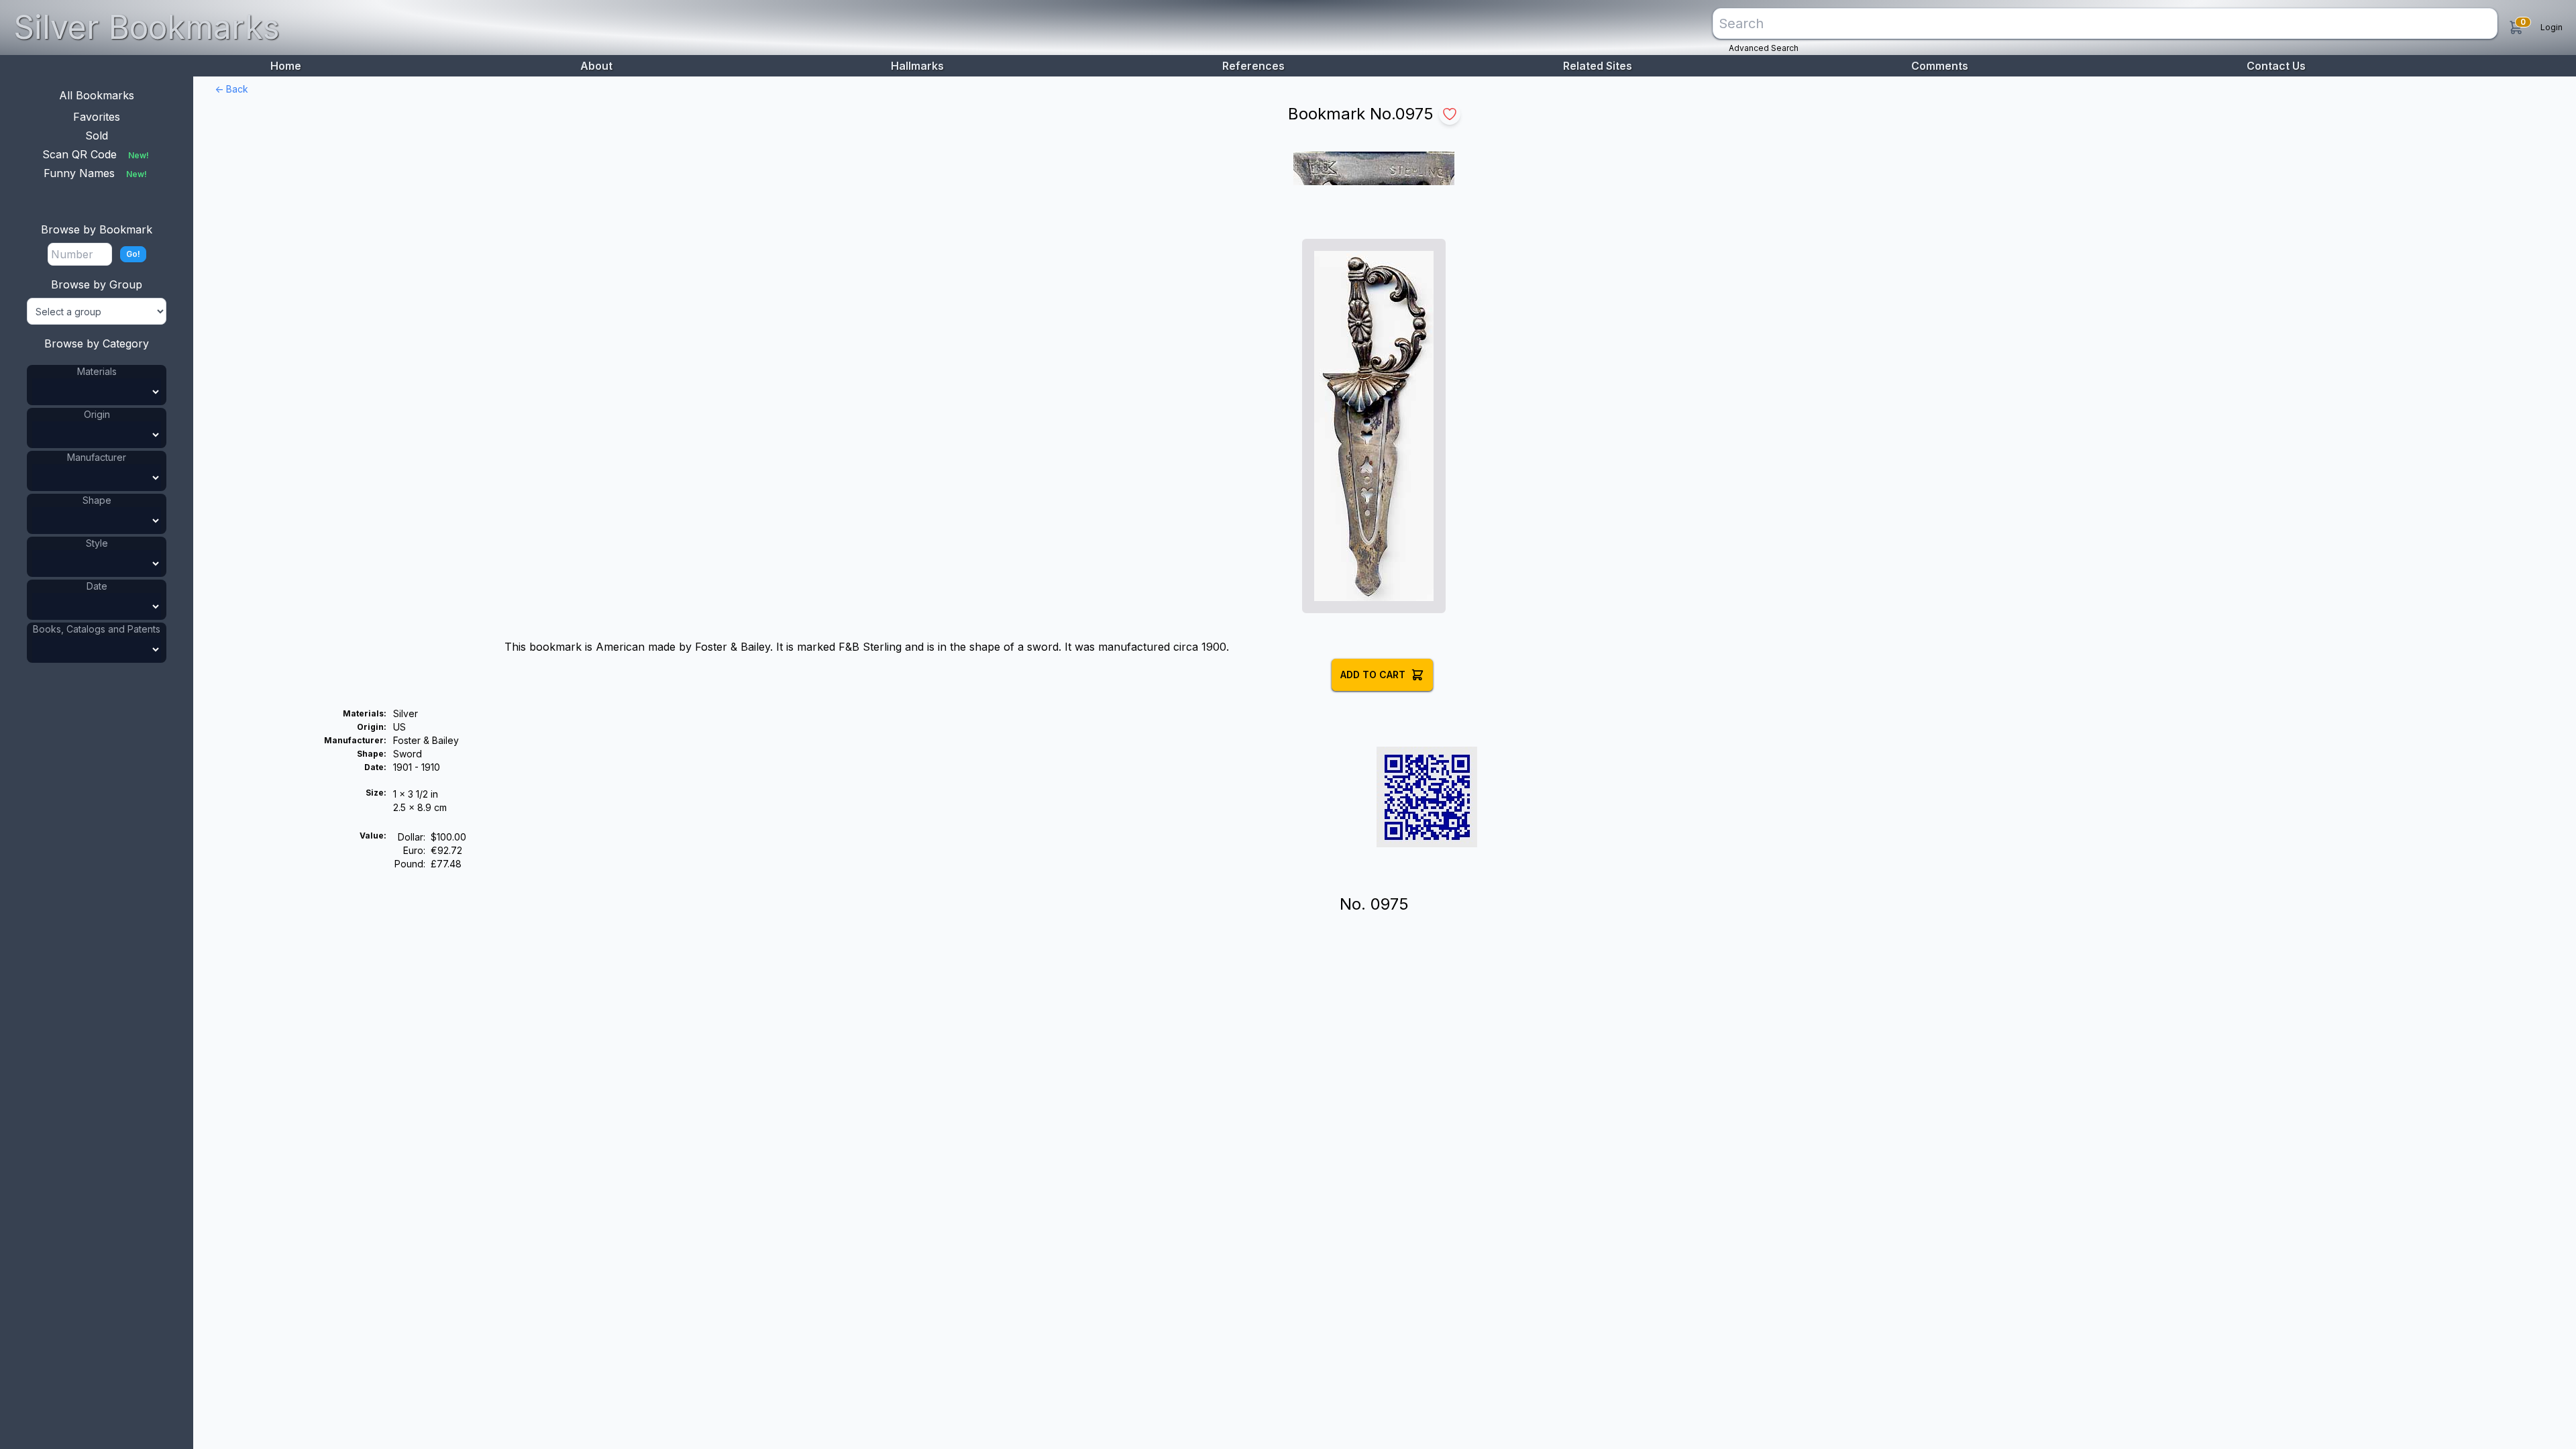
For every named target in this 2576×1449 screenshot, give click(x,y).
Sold (97, 136)
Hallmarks (917, 66)
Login (2552, 27)
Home (286, 66)
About (596, 66)
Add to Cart (1373, 675)
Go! (133, 254)
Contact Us (2276, 66)
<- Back (231, 89)
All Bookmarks (97, 95)
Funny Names (95, 173)
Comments (1940, 66)
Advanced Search (1764, 48)
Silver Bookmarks (147, 27)
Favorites (97, 117)
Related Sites (1598, 66)
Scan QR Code (96, 154)
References (1253, 66)
